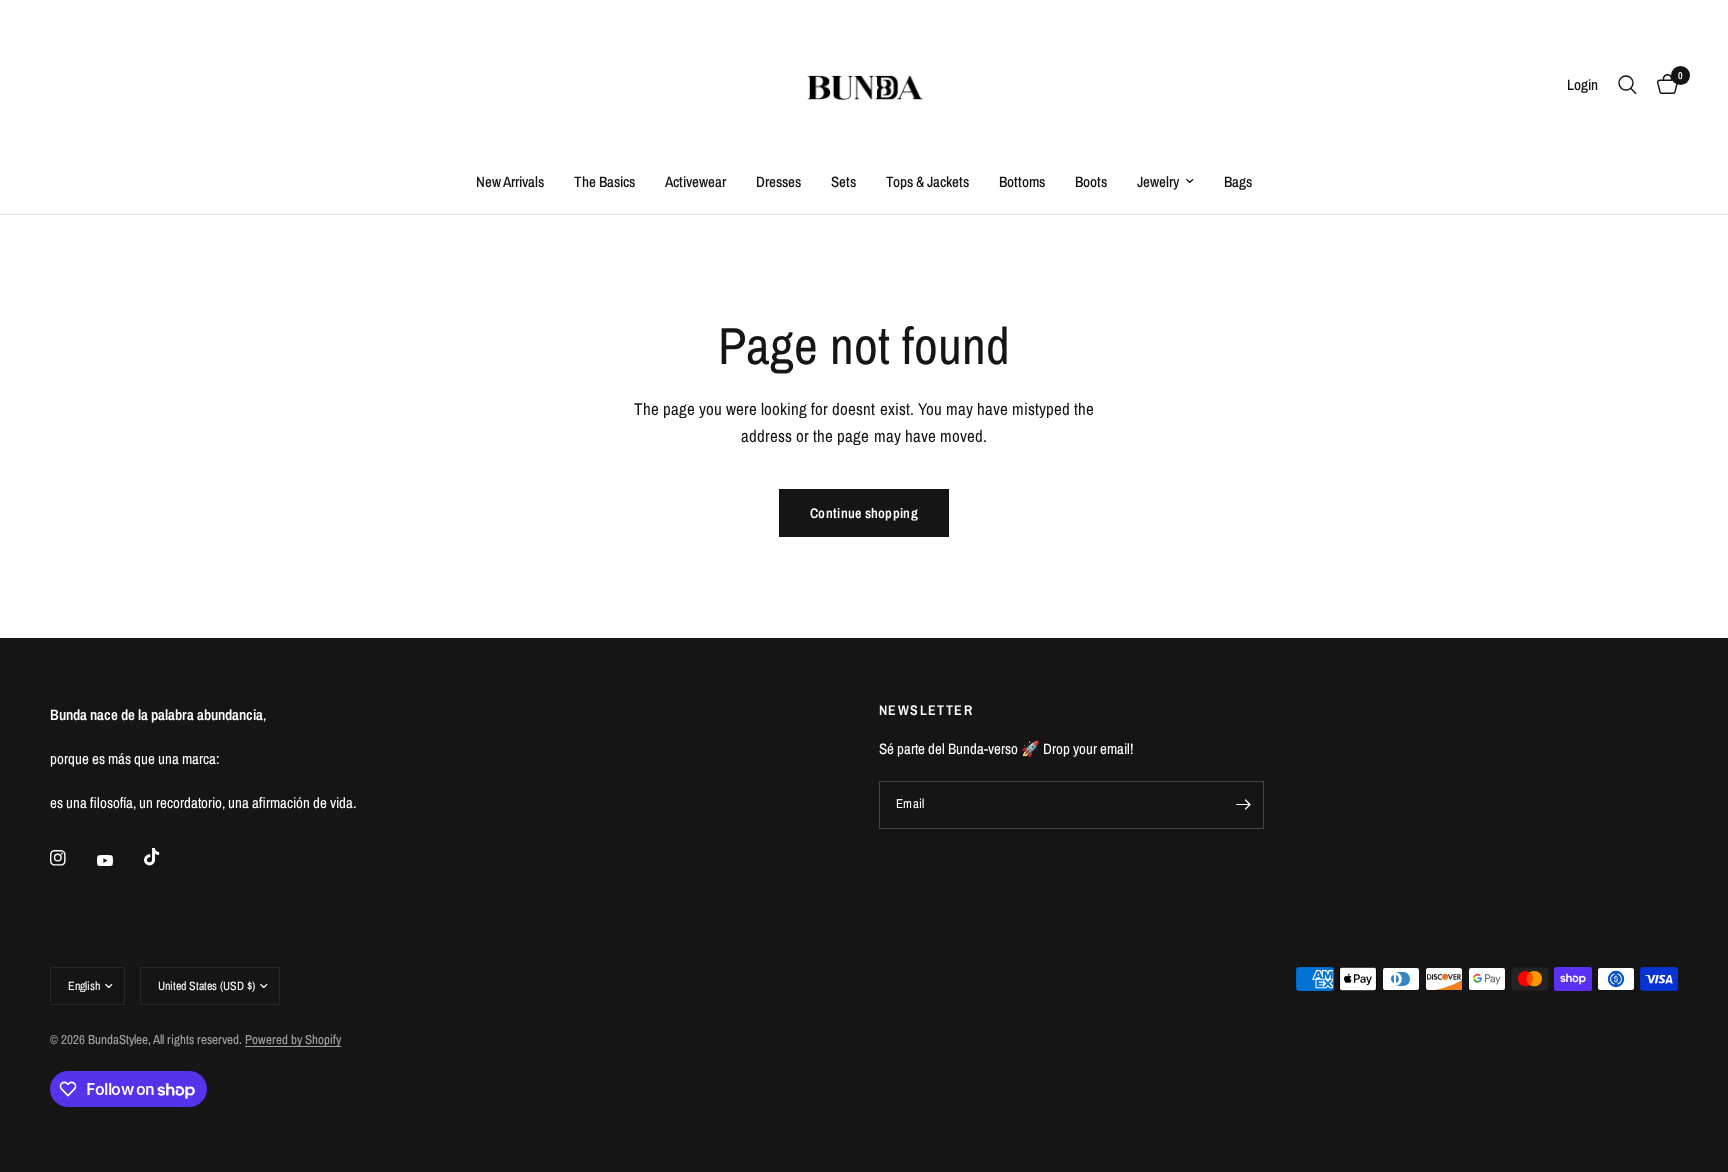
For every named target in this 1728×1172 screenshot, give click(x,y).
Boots (1091, 181)
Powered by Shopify (293, 1039)
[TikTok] (166, 857)
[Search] (1627, 85)
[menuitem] (510, 182)
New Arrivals (510, 181)
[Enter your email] (1244, 805)
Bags (1238, 181)
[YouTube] (119, 860)
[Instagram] (72, 858)
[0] (1662, 85)
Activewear (695, 181)
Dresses (778, 181)
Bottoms (1022, 181)
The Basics (604, 181)
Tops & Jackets (927, 181)
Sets (843, 181)
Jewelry (1158, 181)
